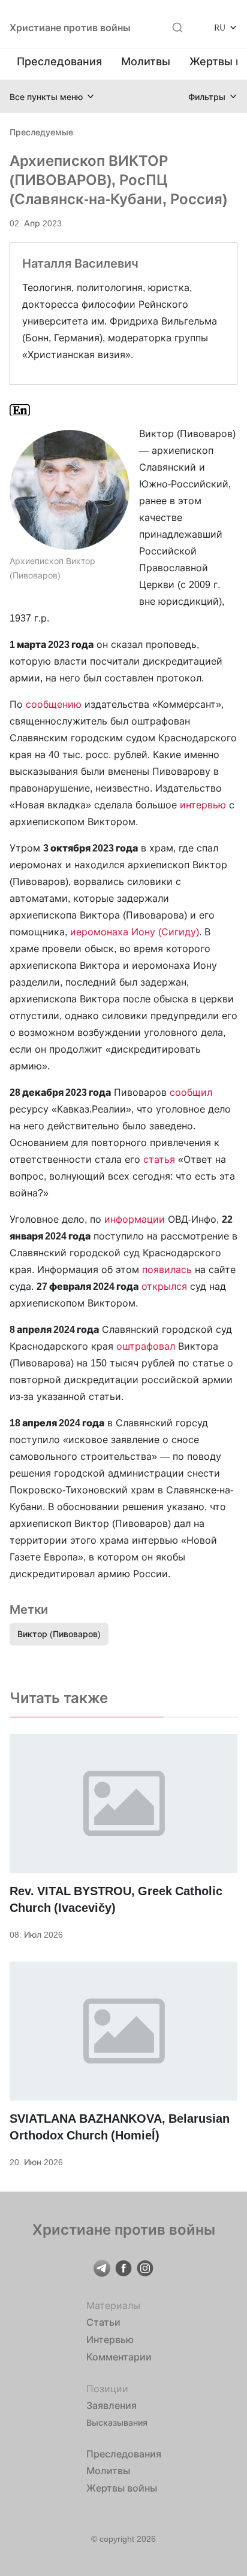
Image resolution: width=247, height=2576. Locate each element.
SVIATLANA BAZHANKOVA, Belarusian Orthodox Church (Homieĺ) (120, 2127)
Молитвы (146, 61)
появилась (167, 1269)
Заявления (112, 2405)
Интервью (110, 2339)
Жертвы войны (122, 2488)
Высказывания (117, 2422)
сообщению (54, 704)
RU (220, 27)
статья (159, 1159)
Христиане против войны (70, 28)
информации (136, 1219)
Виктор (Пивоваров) (59, 1634)
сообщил (191, 1092)
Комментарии (119, 2357)
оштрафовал (146, 1346)
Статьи (103, 2322)
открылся (164, 1286)
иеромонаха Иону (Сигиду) (135, 932)
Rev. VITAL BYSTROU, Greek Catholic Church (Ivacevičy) (116, 1899)
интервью (203, 805)
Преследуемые (41, 132)
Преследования (59, 61)
